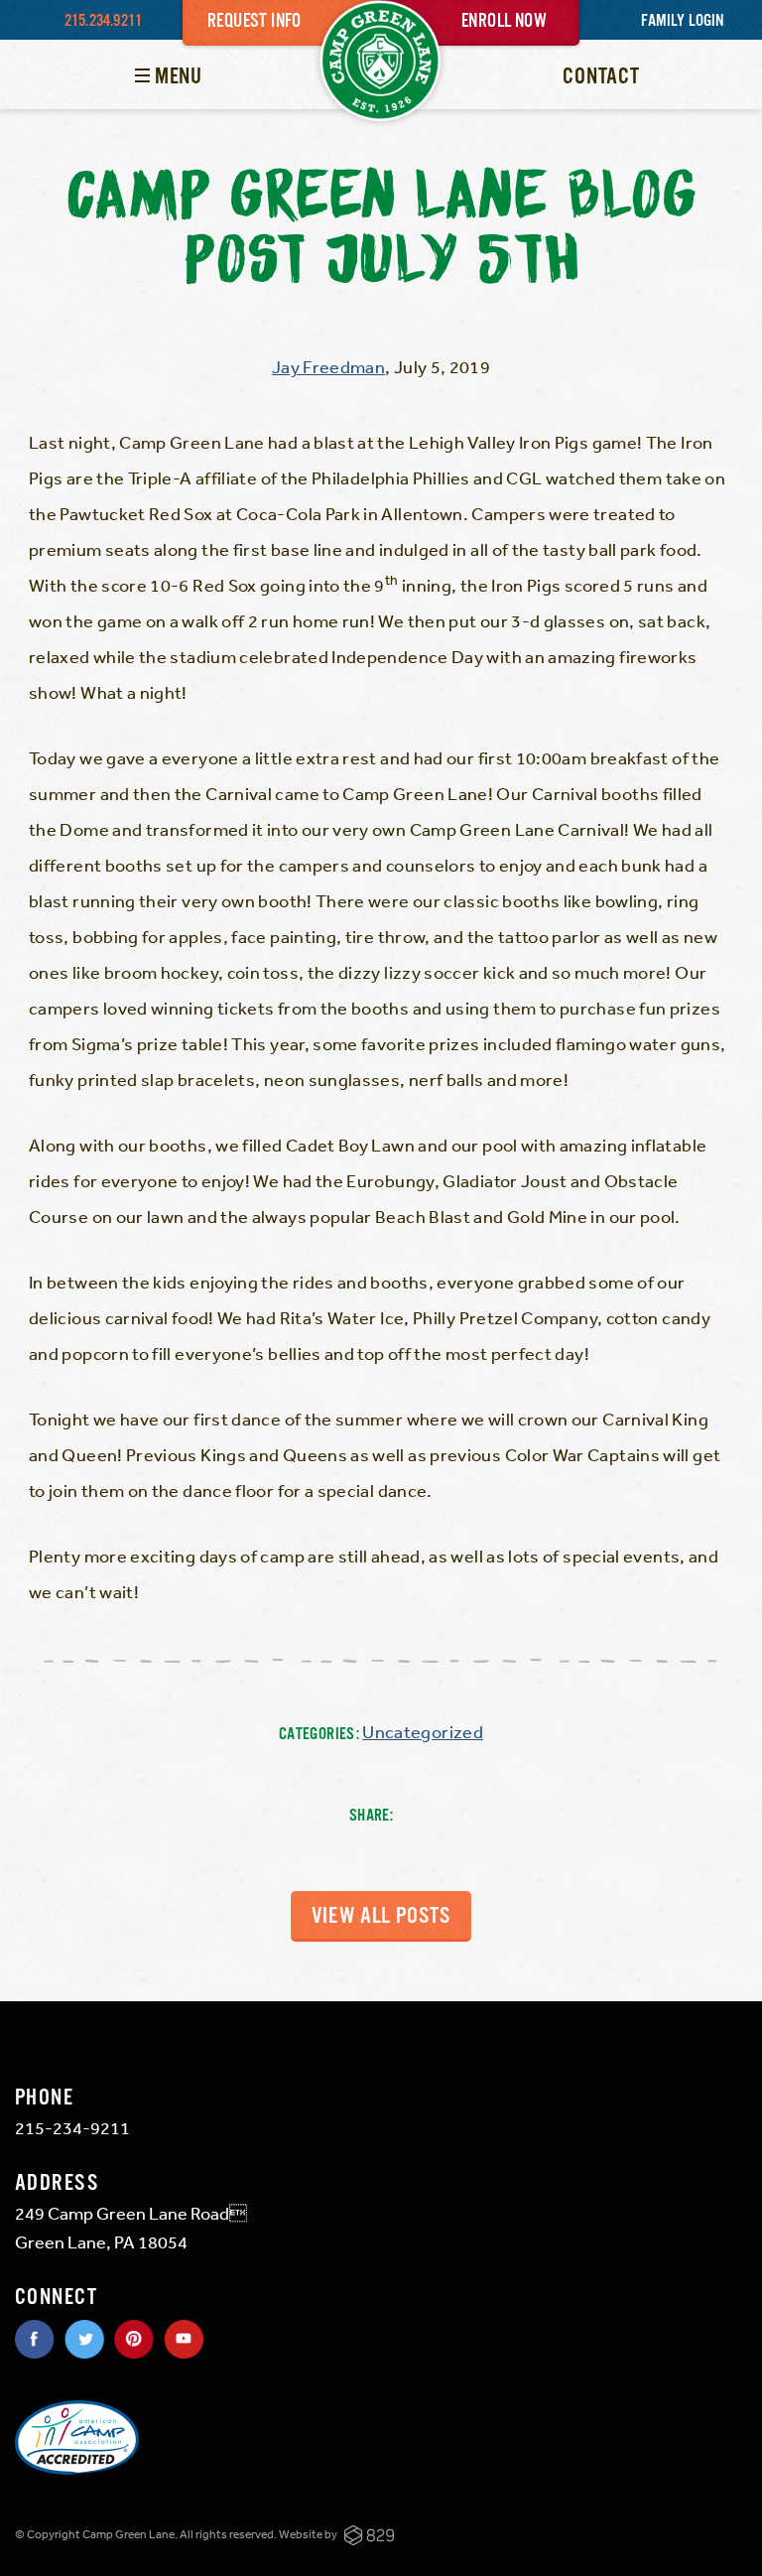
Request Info (254, 22)
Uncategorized (423, 1731)
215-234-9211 (72, 2127)
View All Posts (381, 1916)
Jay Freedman (328, 366)
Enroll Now (504, 22)
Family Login (682, 21)
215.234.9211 (103, 21)
